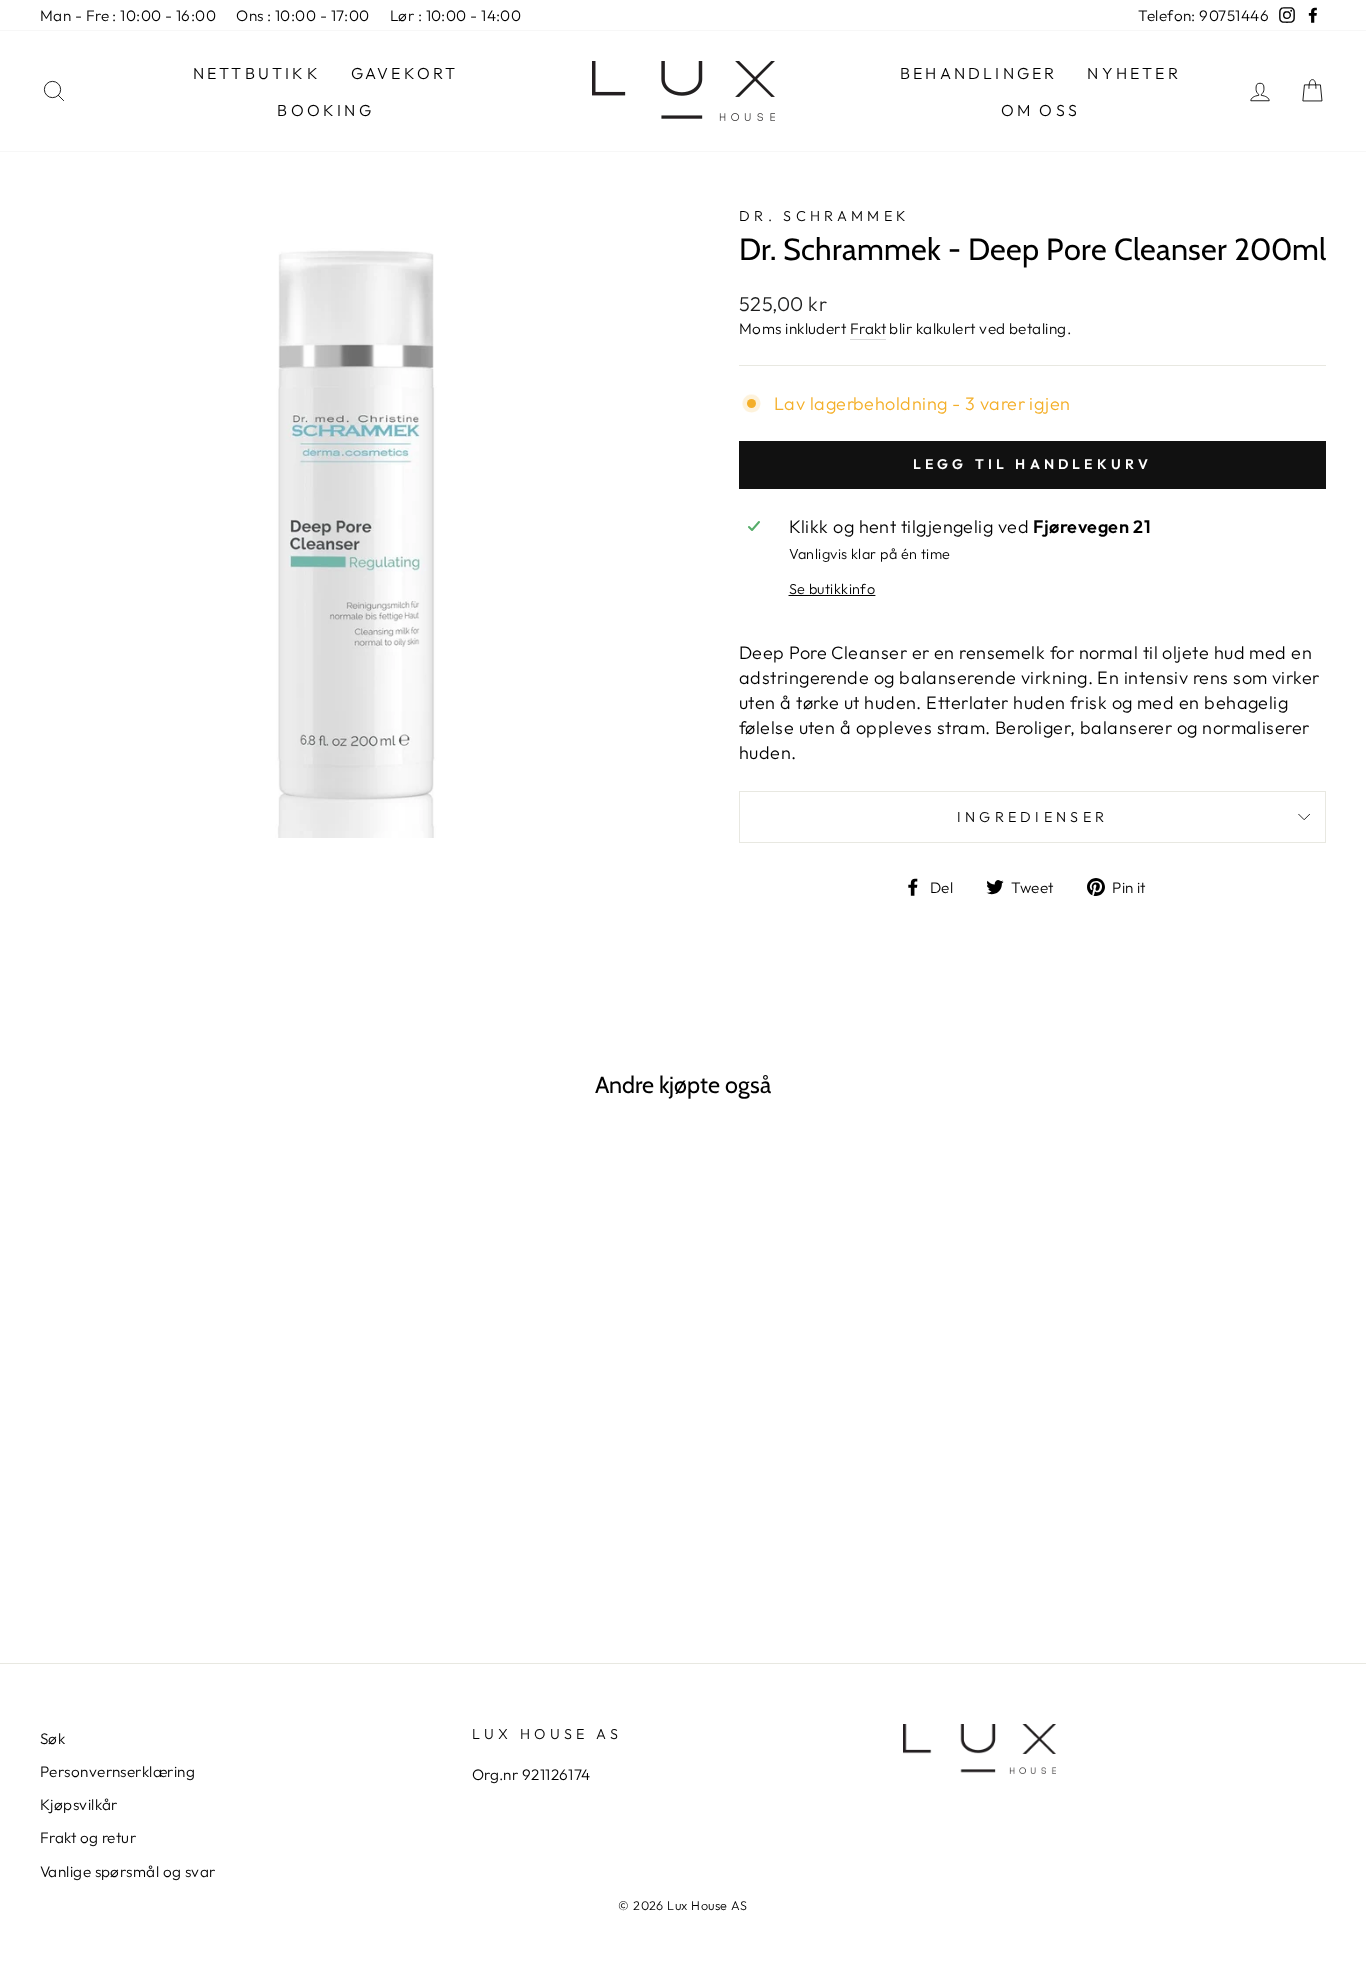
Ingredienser (1033, 817)
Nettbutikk (257, 73)
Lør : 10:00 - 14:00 (456, 15)
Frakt (868, 328)
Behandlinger (978, 73)
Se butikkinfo (832, 589)
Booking (325, 110)
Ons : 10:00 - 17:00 (303, 15)
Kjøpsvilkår (79, 1804)
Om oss (1040, 110)
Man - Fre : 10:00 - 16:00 (128, 15)
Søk (52, 1738)
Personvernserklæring (117, 1771)
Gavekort (405, 73)
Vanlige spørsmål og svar (128, 1871)
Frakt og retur (88, 1837)
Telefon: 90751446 (1203, 15)
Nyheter (1133, 73)
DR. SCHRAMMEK (824, 216)
